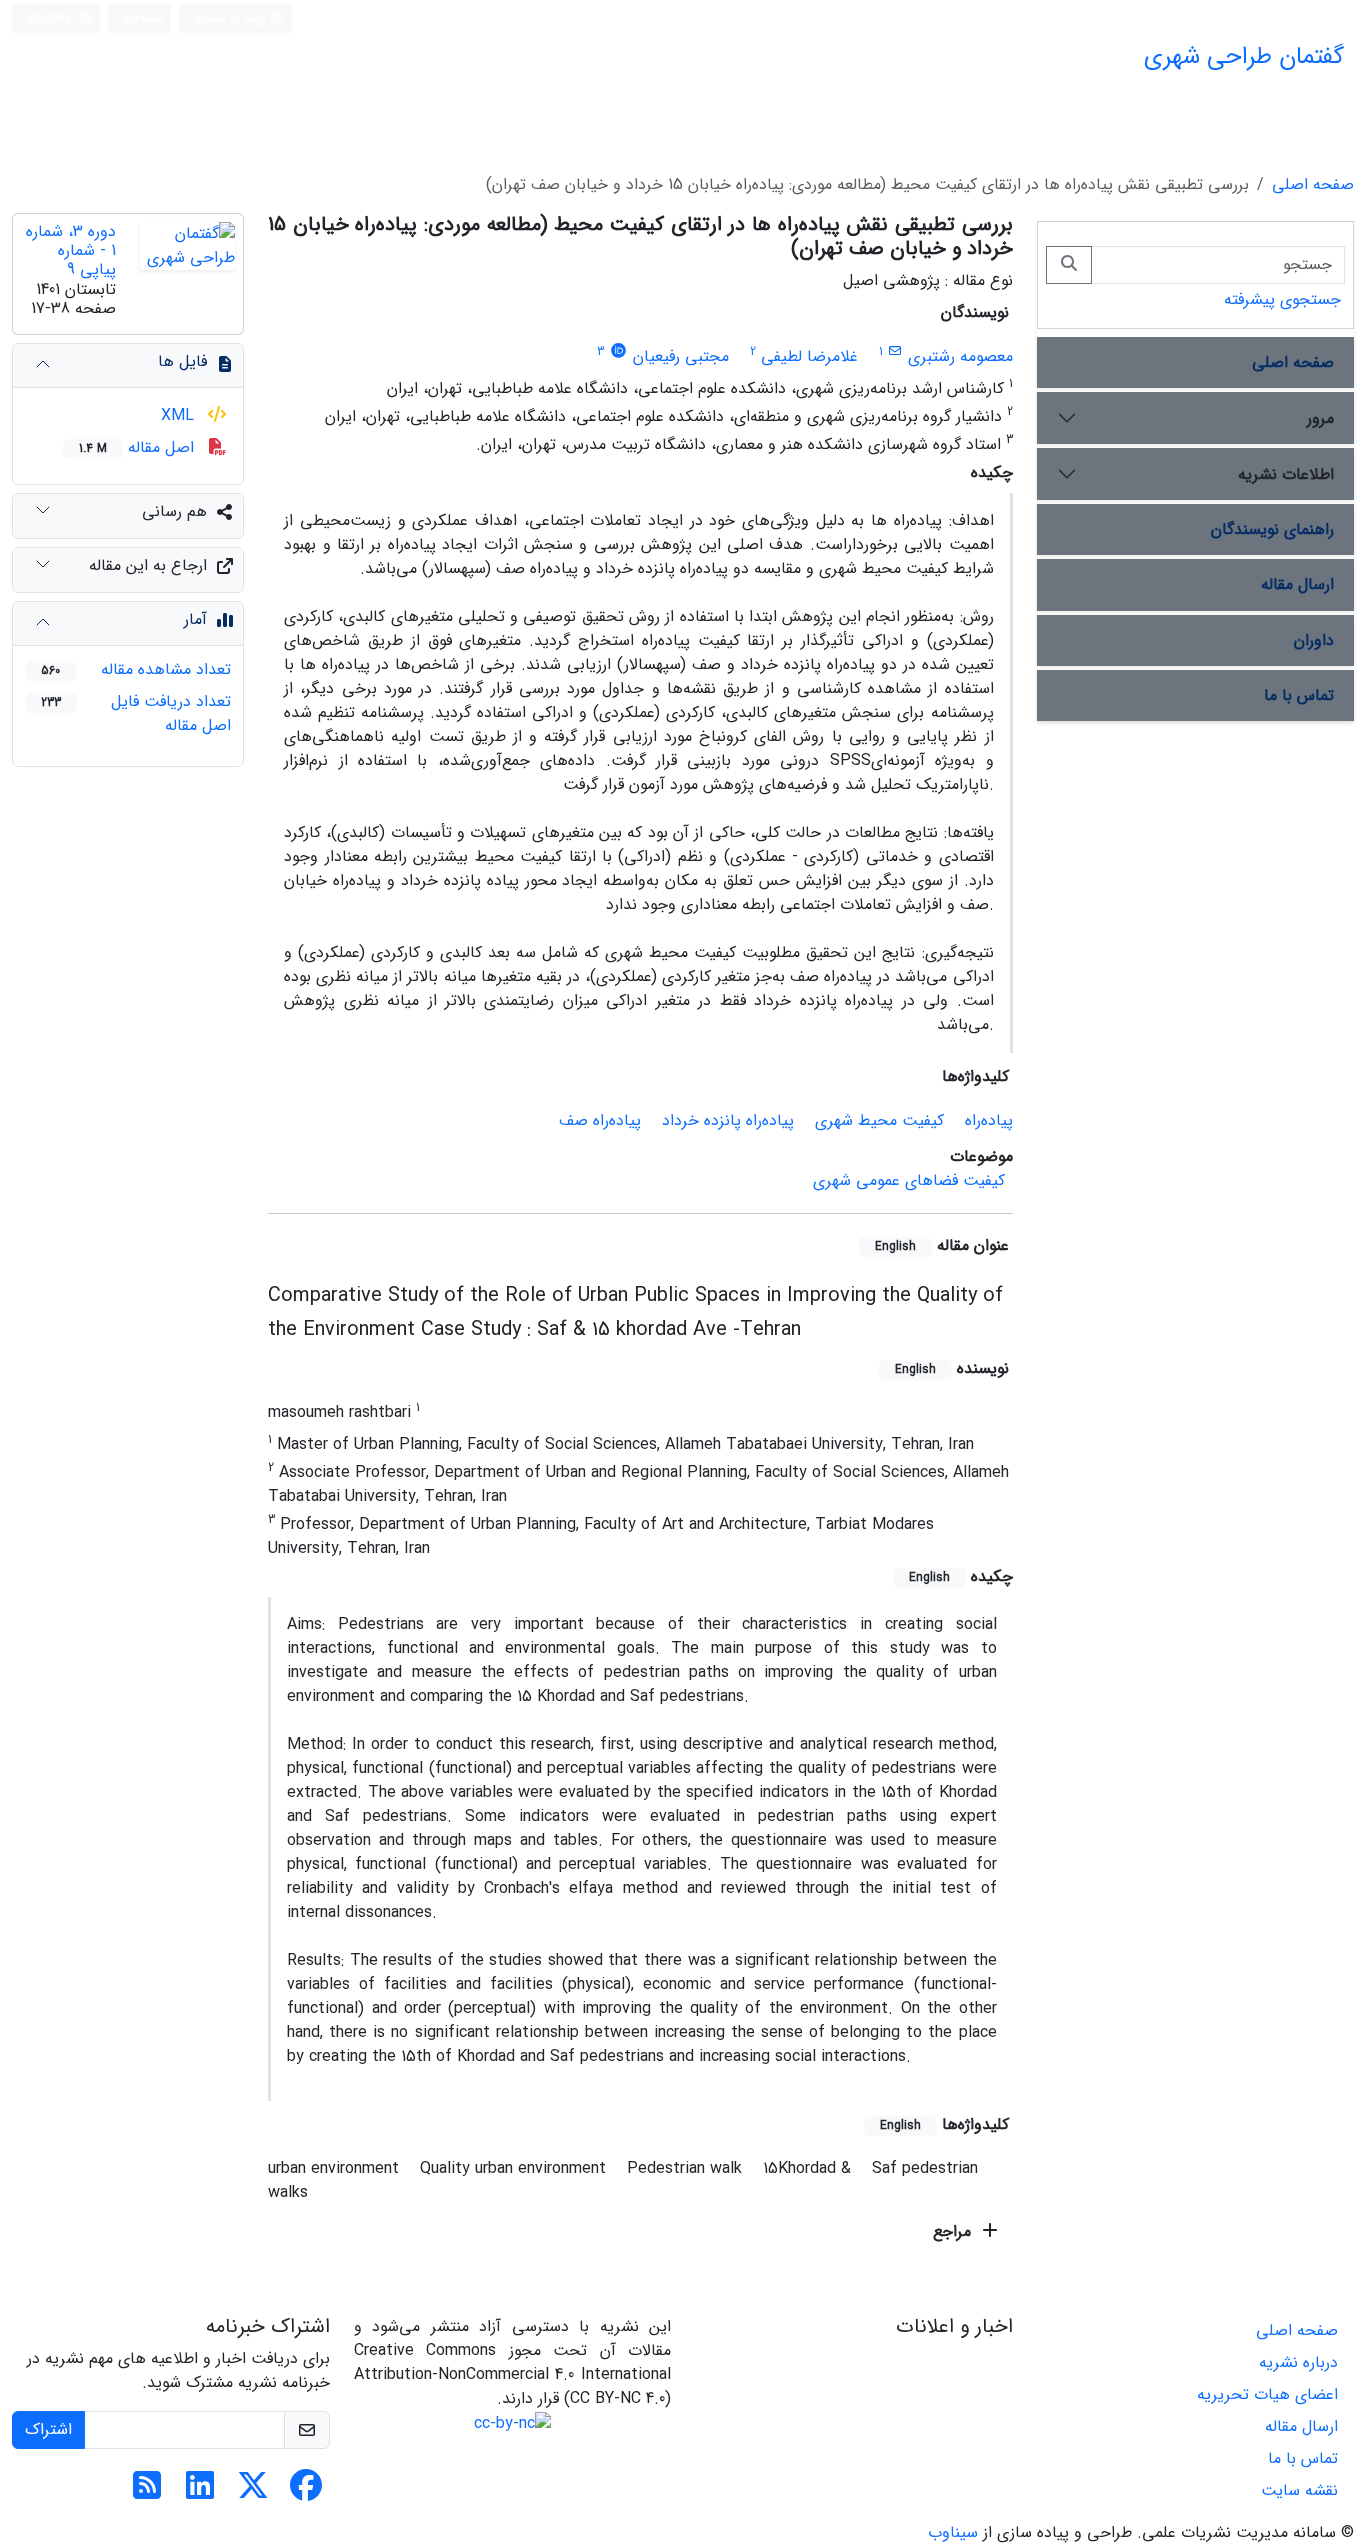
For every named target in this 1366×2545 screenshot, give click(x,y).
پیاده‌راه (989, 1120)
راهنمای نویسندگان (1272, 529)
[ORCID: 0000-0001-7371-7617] (618, 351)
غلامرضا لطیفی (809, 356)
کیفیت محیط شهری (879, 1120)
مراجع (954, 2231)
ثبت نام (143, 17)
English (50, 18)
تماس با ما (1299, 695)
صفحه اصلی (1313, 184)
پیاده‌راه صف (600, 1120)
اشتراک (48, 2429)
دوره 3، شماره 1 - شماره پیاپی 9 (71, 250)
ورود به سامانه (232, 18)
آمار (195, 619)
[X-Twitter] (253, 2492)
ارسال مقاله (1297, 584)
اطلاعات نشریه (1286, 474)
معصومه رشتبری (960, 356)
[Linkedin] (200, 2492)
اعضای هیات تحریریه (1267, 2394)
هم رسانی (174, 511)
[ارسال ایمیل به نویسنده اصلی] (895, 351)
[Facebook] (306, 2492)
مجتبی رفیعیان (681, 356)
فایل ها (182, 361)
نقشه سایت (1299, 2490)
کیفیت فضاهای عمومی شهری (909, 1180)
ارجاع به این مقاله (148, 565)
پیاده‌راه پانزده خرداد (728, 1120)
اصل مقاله (139, 447)
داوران (1314, 640)
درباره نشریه (1298, 2362)
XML (180, 415)
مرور (1320, 418)
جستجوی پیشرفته (1282, 299)
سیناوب (953, 2532)
